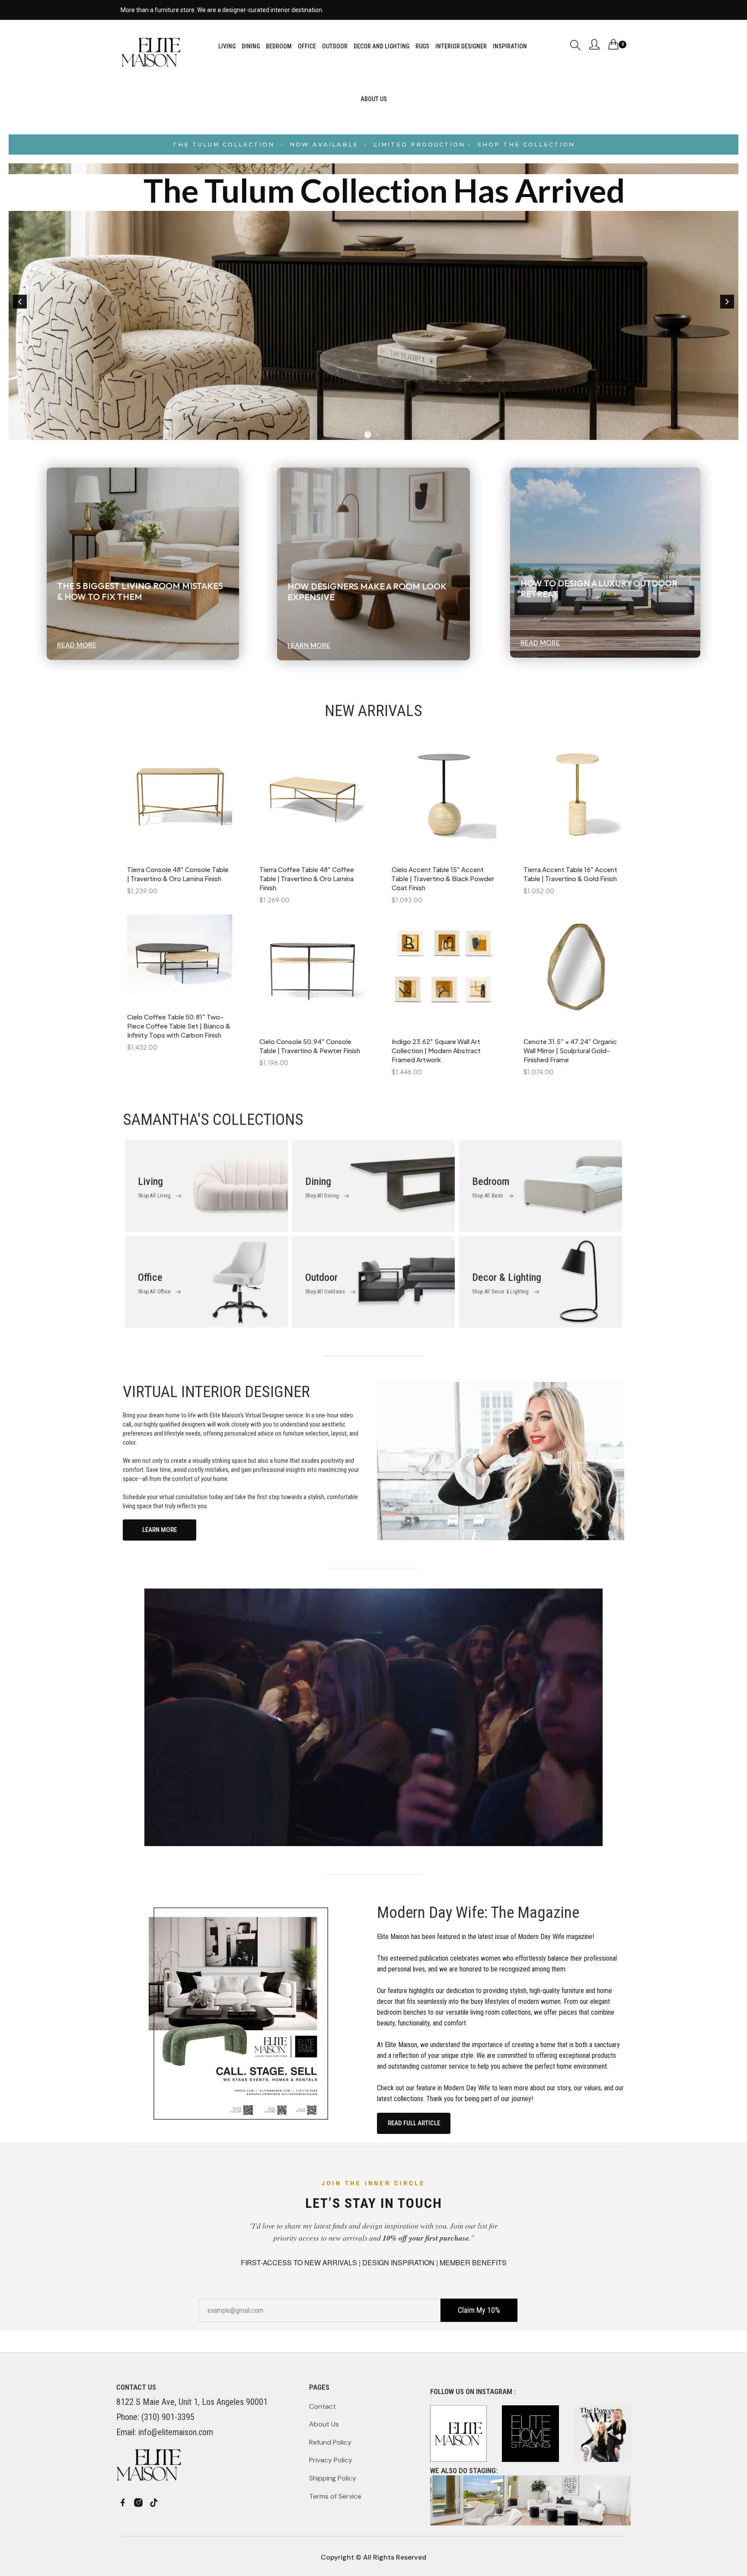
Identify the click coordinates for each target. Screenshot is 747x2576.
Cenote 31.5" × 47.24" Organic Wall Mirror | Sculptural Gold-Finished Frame (570, 1050)
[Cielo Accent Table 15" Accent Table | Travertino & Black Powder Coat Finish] (444, 800)
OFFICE (307, 46)
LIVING (227, 46)
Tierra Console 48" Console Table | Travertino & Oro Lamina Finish (178, 874)
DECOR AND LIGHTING (381, 46)
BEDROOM (279, 46)
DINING (251, 46)
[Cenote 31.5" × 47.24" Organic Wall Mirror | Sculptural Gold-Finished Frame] (576, 971)
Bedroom (491, 1181)
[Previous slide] (20, 302)
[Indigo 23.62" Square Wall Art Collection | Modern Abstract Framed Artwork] (444, 971)
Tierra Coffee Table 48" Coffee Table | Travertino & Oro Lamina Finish (307, 878)
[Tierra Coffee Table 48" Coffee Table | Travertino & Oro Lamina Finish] (312, 800)
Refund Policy (330, 2442)
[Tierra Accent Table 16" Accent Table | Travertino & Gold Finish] (576, 800)
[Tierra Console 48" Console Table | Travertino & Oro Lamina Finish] (180, 800)
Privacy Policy (331, 2460)
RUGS (422, 46)
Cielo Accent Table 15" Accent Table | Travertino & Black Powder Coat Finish (443, 878)
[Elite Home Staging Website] (530, 2500)
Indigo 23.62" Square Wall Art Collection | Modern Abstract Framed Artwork (436, 1050)
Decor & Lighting (507, 1277)
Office (150, 1277)
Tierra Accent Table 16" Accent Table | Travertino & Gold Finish (570, 874)
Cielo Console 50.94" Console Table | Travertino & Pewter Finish (310, 1046)
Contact (322, 2406)
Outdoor (321, 1277)
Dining (318, 1181)
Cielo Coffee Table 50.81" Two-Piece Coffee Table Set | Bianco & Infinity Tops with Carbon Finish (179, 1026)
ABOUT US (374, 99)
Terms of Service (335, 2496)
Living (150, 1181)
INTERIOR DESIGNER (461, 46)
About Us (324, 2424)
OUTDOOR (335, 46)
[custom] (123, 2503)
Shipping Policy (333, 2478)
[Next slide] (727, 302)
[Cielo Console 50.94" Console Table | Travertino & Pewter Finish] (312, 971)
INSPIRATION (510, 46)
